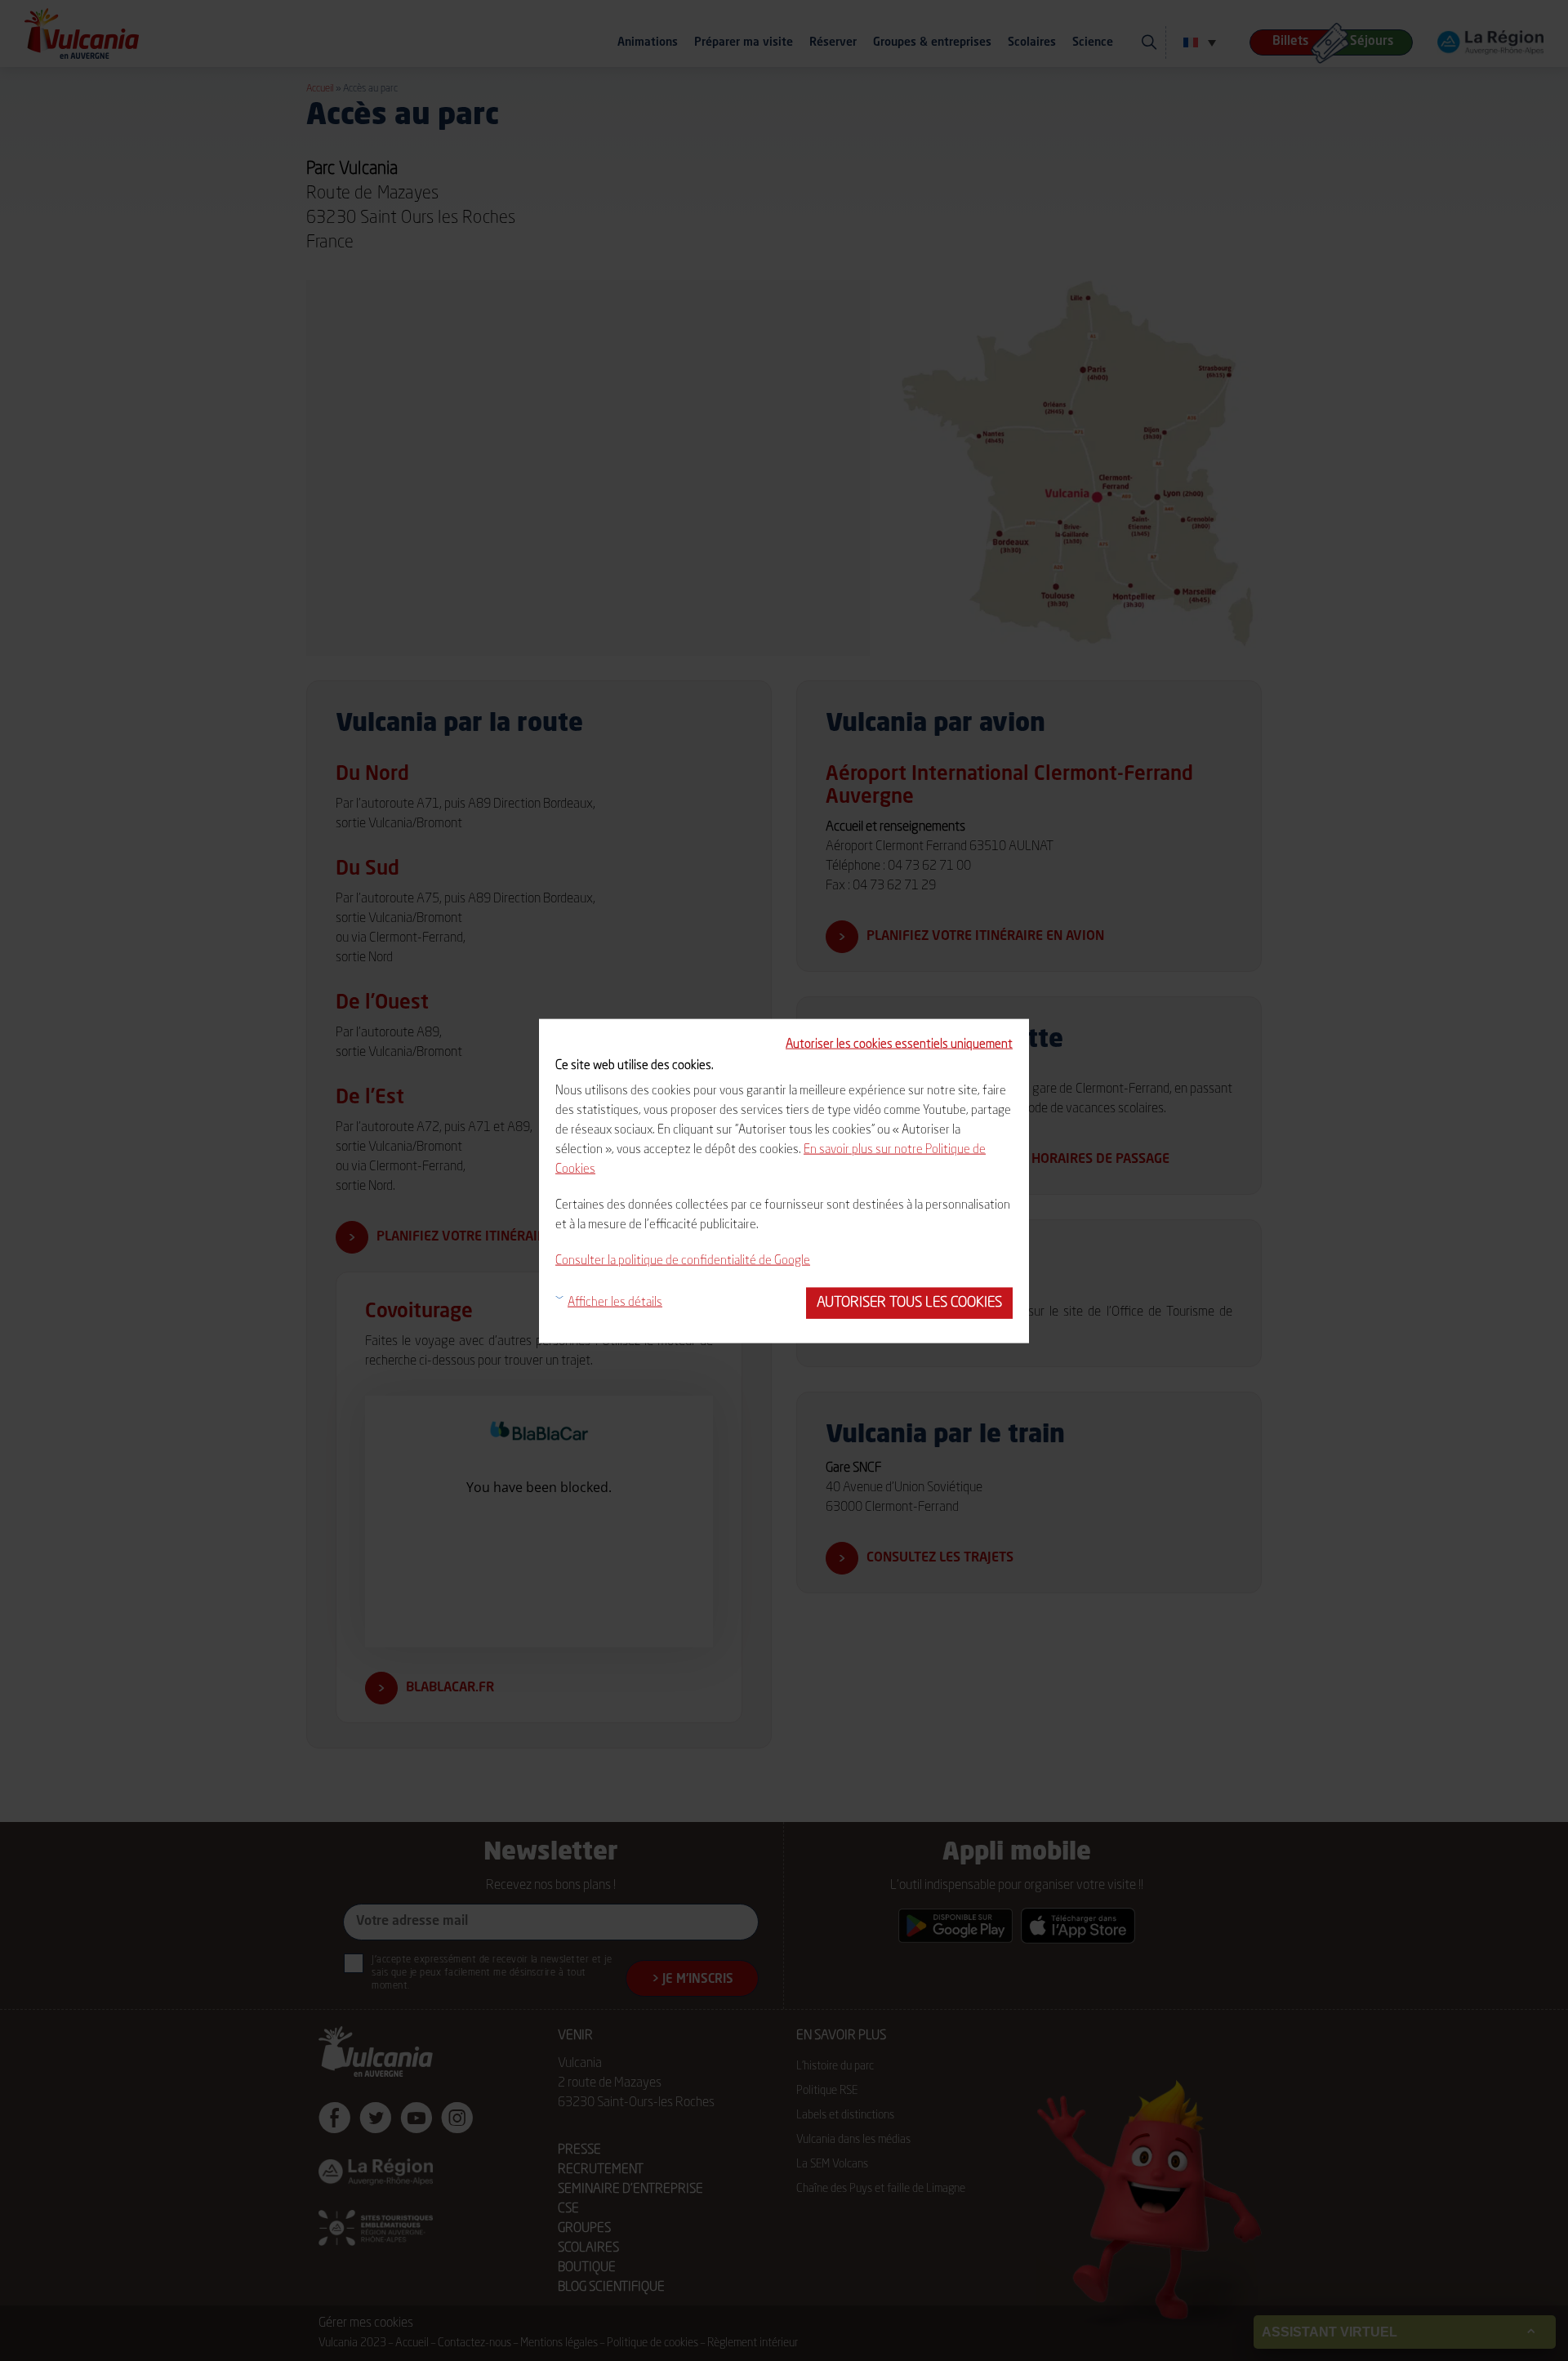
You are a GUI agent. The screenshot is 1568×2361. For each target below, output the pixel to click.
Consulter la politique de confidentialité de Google (683, 1261)
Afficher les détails (615, 1302)
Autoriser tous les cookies (909, 1302)
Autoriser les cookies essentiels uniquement (899, 1044)
